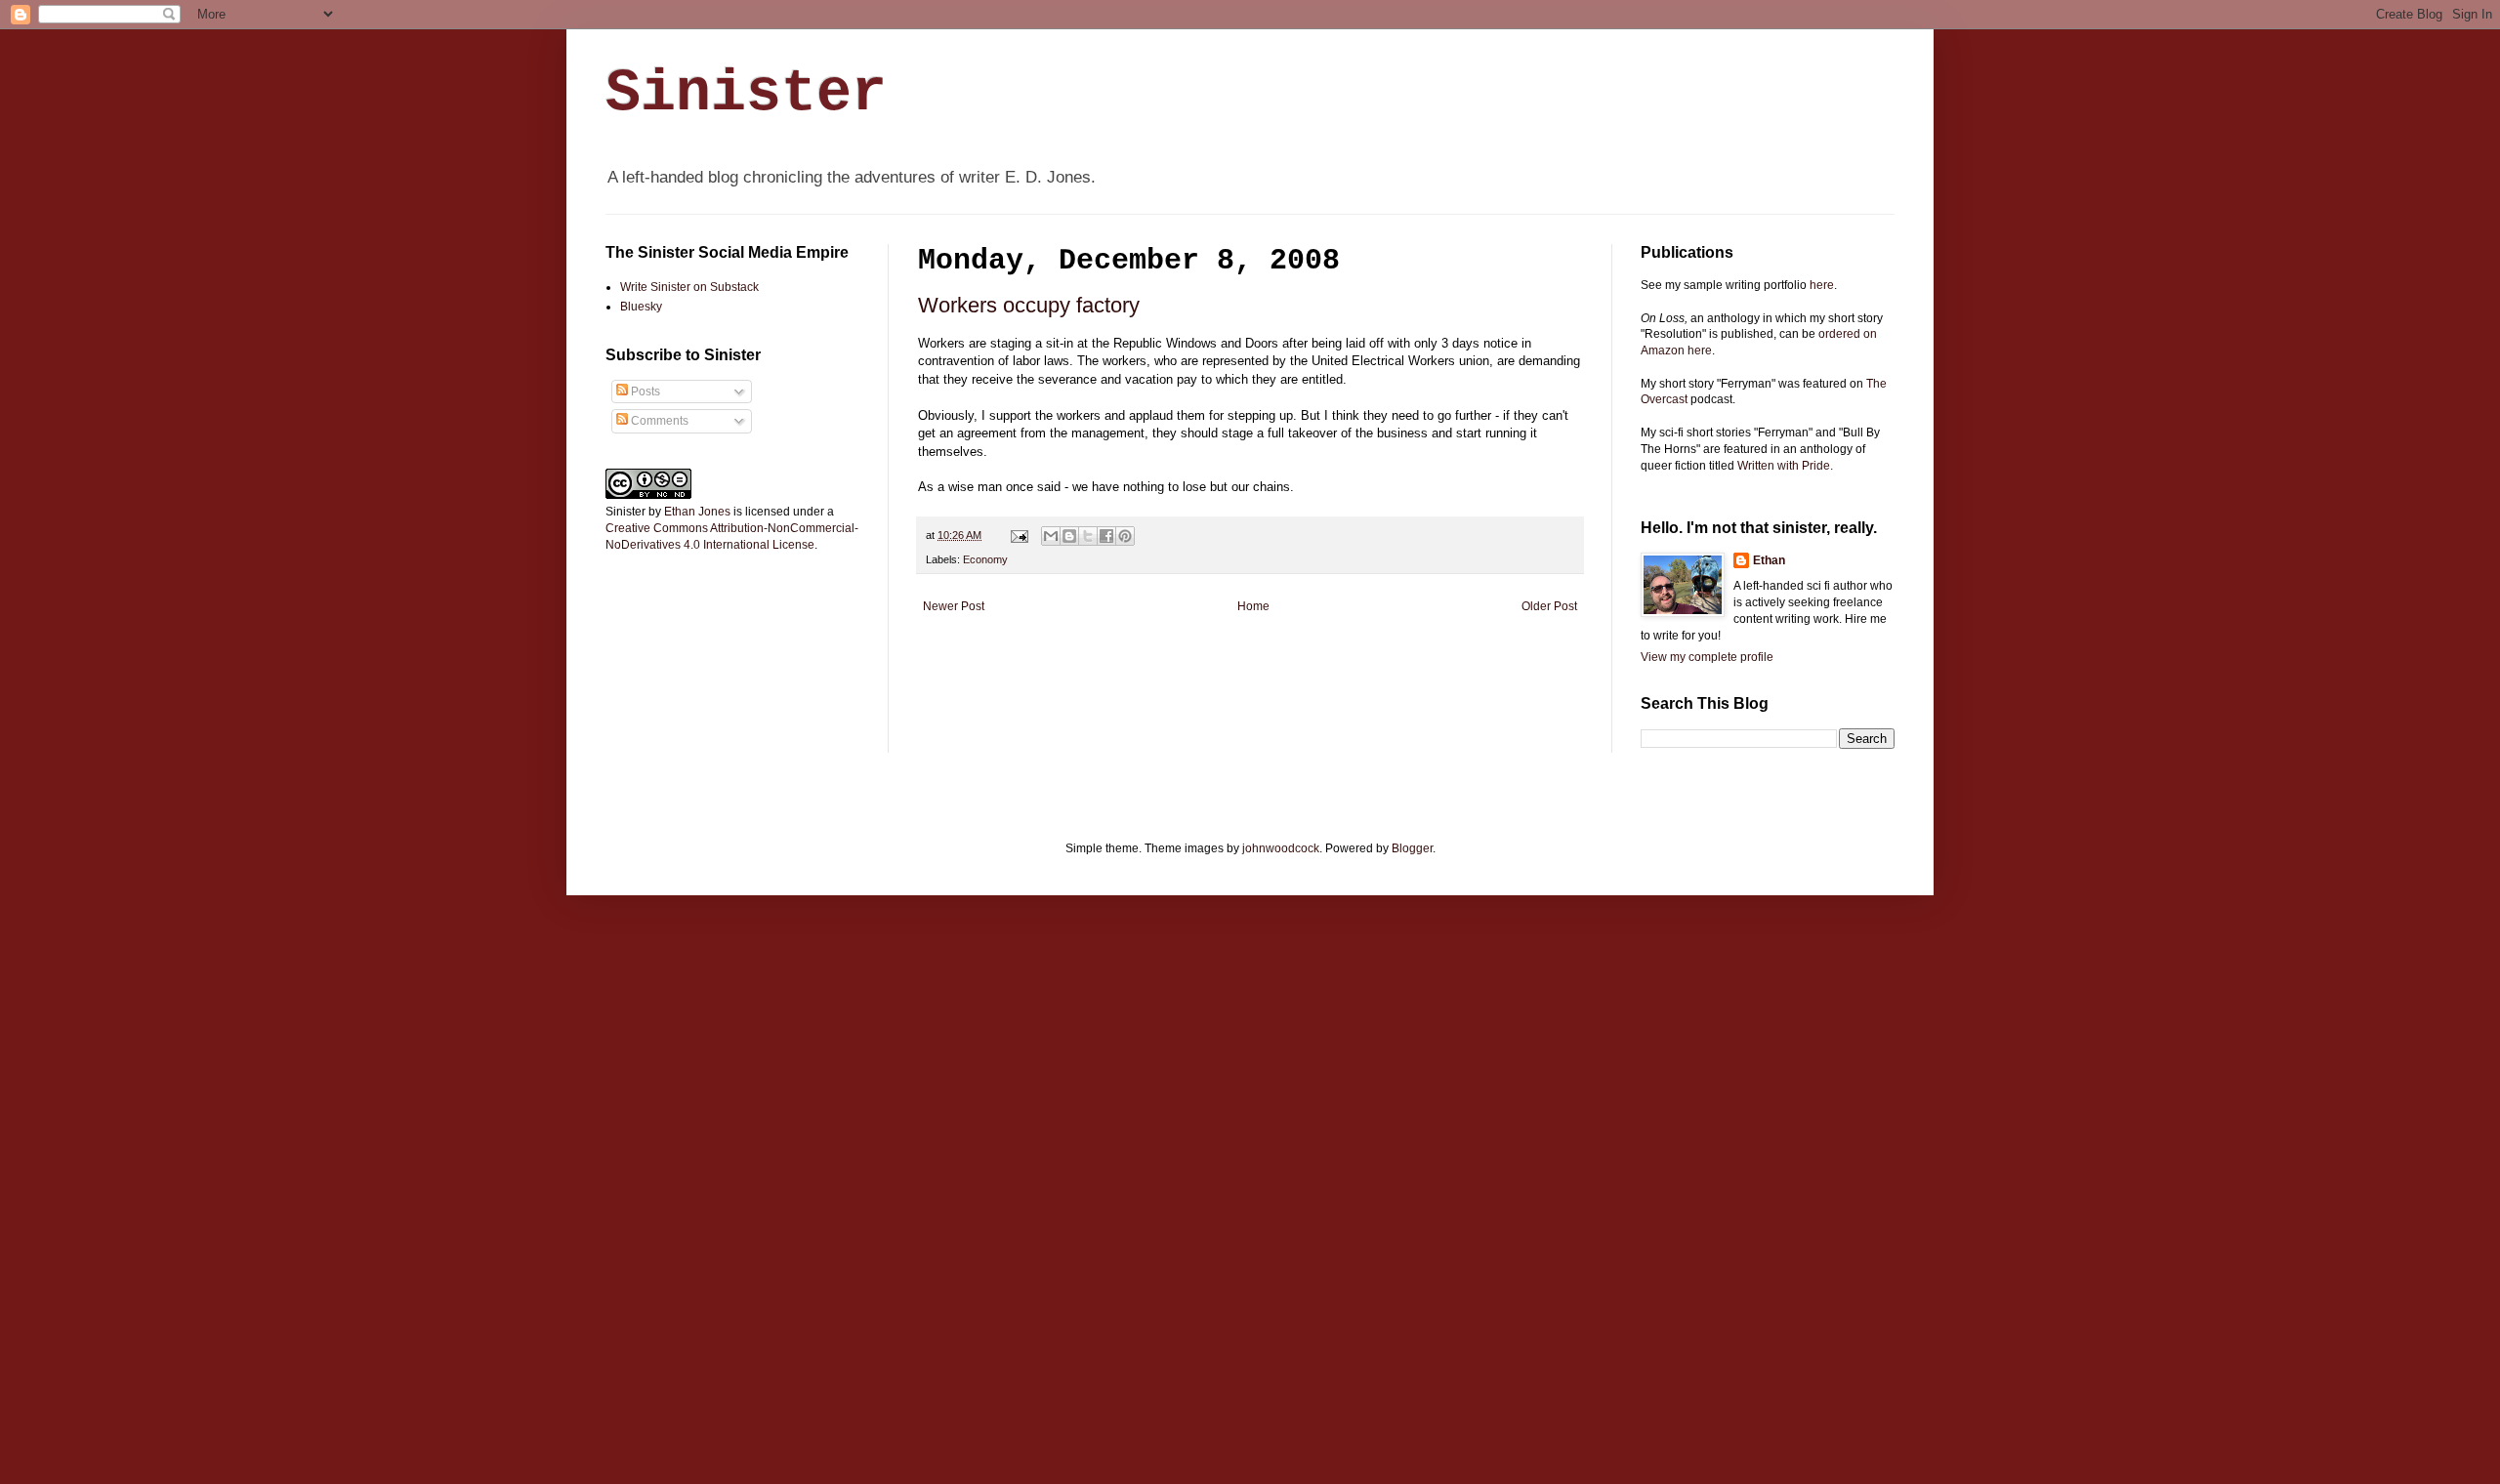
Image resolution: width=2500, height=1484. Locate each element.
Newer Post (954, 606)
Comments (658, 421)
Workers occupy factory (1029, 305)
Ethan (1769, 560)
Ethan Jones (697, 512)
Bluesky (641, 307)
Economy (985, 559)
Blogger (1412, 848)
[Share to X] (1088, 536)
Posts (644, 392)
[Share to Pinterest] (1125, 536)
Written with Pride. (1785, 466)
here (1822, 285)
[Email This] (1051, 536)
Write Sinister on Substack (689, 287)
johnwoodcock (1281, 848)
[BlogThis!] (1069, 536)
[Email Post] (1019, 535)
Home (1253, 606)
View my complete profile (1707, 657)
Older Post (1549, 606)
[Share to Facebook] (1106, 536)
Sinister (746, 94)
